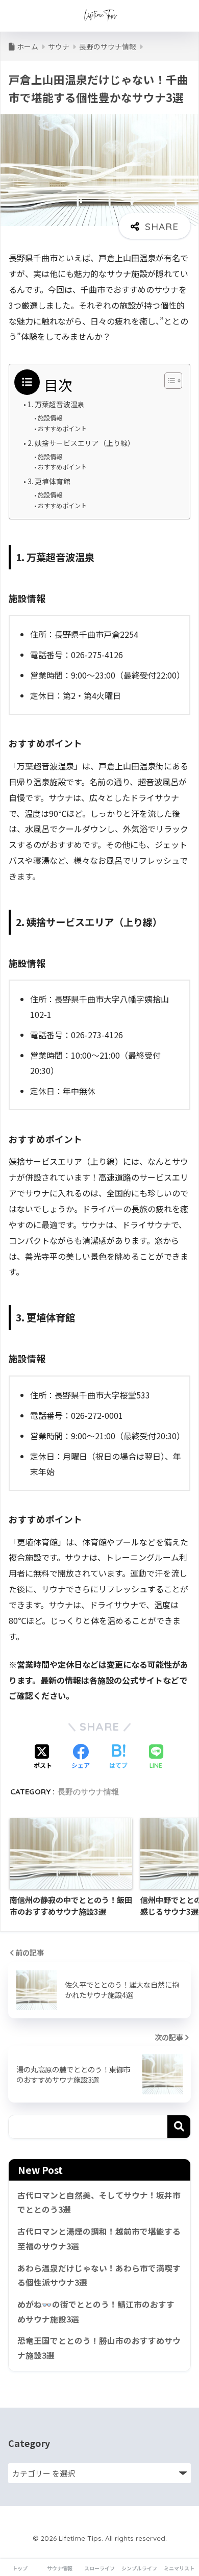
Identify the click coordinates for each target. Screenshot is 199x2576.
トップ (20, 2568)
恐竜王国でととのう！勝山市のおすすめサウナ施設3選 (99, 2348)
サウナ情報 (60, 2568)
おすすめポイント (62, 429)
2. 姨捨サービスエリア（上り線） (81, 443)
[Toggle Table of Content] (168, 381)
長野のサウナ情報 (88, 1792)
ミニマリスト (179, 2568)
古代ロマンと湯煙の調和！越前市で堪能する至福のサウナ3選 (99, 2239)
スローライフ (99, 2568)
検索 (179, 2127)
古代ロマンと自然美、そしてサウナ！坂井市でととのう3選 (99, 2203)
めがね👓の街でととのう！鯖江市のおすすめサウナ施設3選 (96, 2312)
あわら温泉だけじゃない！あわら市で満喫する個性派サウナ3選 (99, 2275)
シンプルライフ (139, 2568)
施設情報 (50, 418)
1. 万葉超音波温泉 (56, 404)
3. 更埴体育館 (49, 481)
